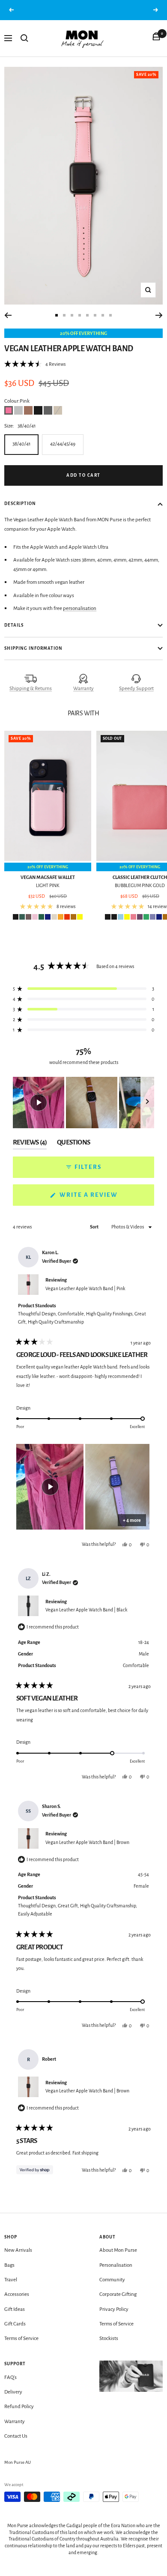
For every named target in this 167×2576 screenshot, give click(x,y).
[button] (35, 364)
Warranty (83, 689)
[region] (83, 1103)
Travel (11, 2280)
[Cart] (156, 38)
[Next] (159, 315)
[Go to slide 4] (80, 315)
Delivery (13, 2392)
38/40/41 (21, 444)
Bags (9, 2265)
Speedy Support (136, 689)
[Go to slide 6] (95, 315)
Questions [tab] (73, 1144)
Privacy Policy (114, 2309)
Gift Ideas (15, 2309)
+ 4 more (132, 1520)
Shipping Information (33, 648)
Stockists (109, 2338)
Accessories (17, 2294)
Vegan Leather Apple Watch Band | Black (86, 1610)
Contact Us (16, 2436)
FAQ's (10, 2377)
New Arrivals (18, 2250)
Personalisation (116, 2265)
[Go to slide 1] (57, 315)
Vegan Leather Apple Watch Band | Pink (85, 1288)
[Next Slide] (147, 1103)
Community (112, 2280)
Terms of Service (21, 2338)
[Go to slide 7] (103, 315)
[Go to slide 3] (72, 315)
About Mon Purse (118, 2250)
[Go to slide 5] (87, 315)
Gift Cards (15, 2324)
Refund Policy (19, 2407)
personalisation (80, 608)
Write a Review (105, 1198)
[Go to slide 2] (64, 315)
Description (20, 504)
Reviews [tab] (30, 1144)
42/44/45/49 (63, 444)
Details (14, 625)
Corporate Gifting (118, 2294)
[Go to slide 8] (110, 315)
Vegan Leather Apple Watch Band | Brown (87, 1842)
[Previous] (8, 315)
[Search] (24, 38)
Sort (95, 1227)
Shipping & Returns (31, 689)
